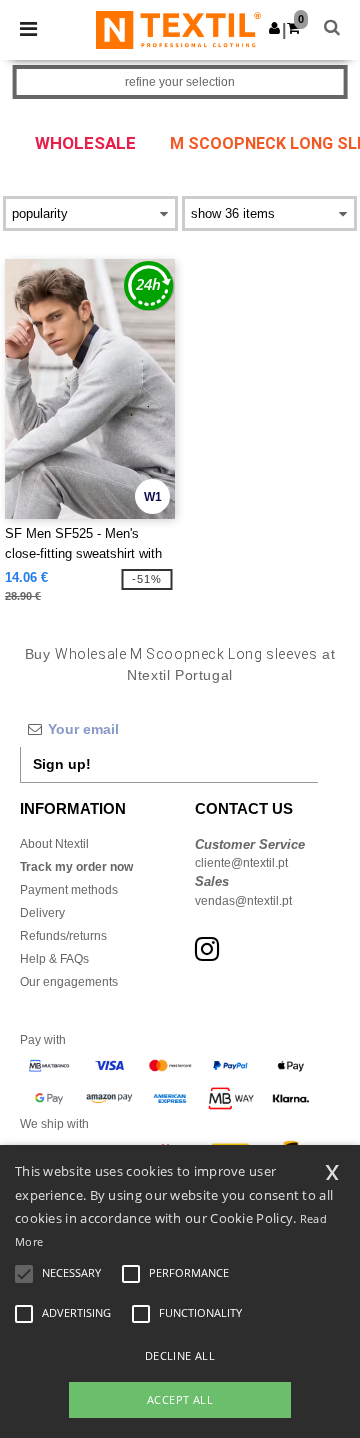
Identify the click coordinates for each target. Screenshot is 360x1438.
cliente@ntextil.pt (241, 863)
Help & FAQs (54, 959)
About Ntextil (54, 844)
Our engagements (69, 982)
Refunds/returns (63, 936)
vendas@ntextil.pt (243, 901)
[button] (274, 28)
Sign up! (62, 764)
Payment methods (69, 890)
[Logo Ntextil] (178, 29)
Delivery (42, 913)
